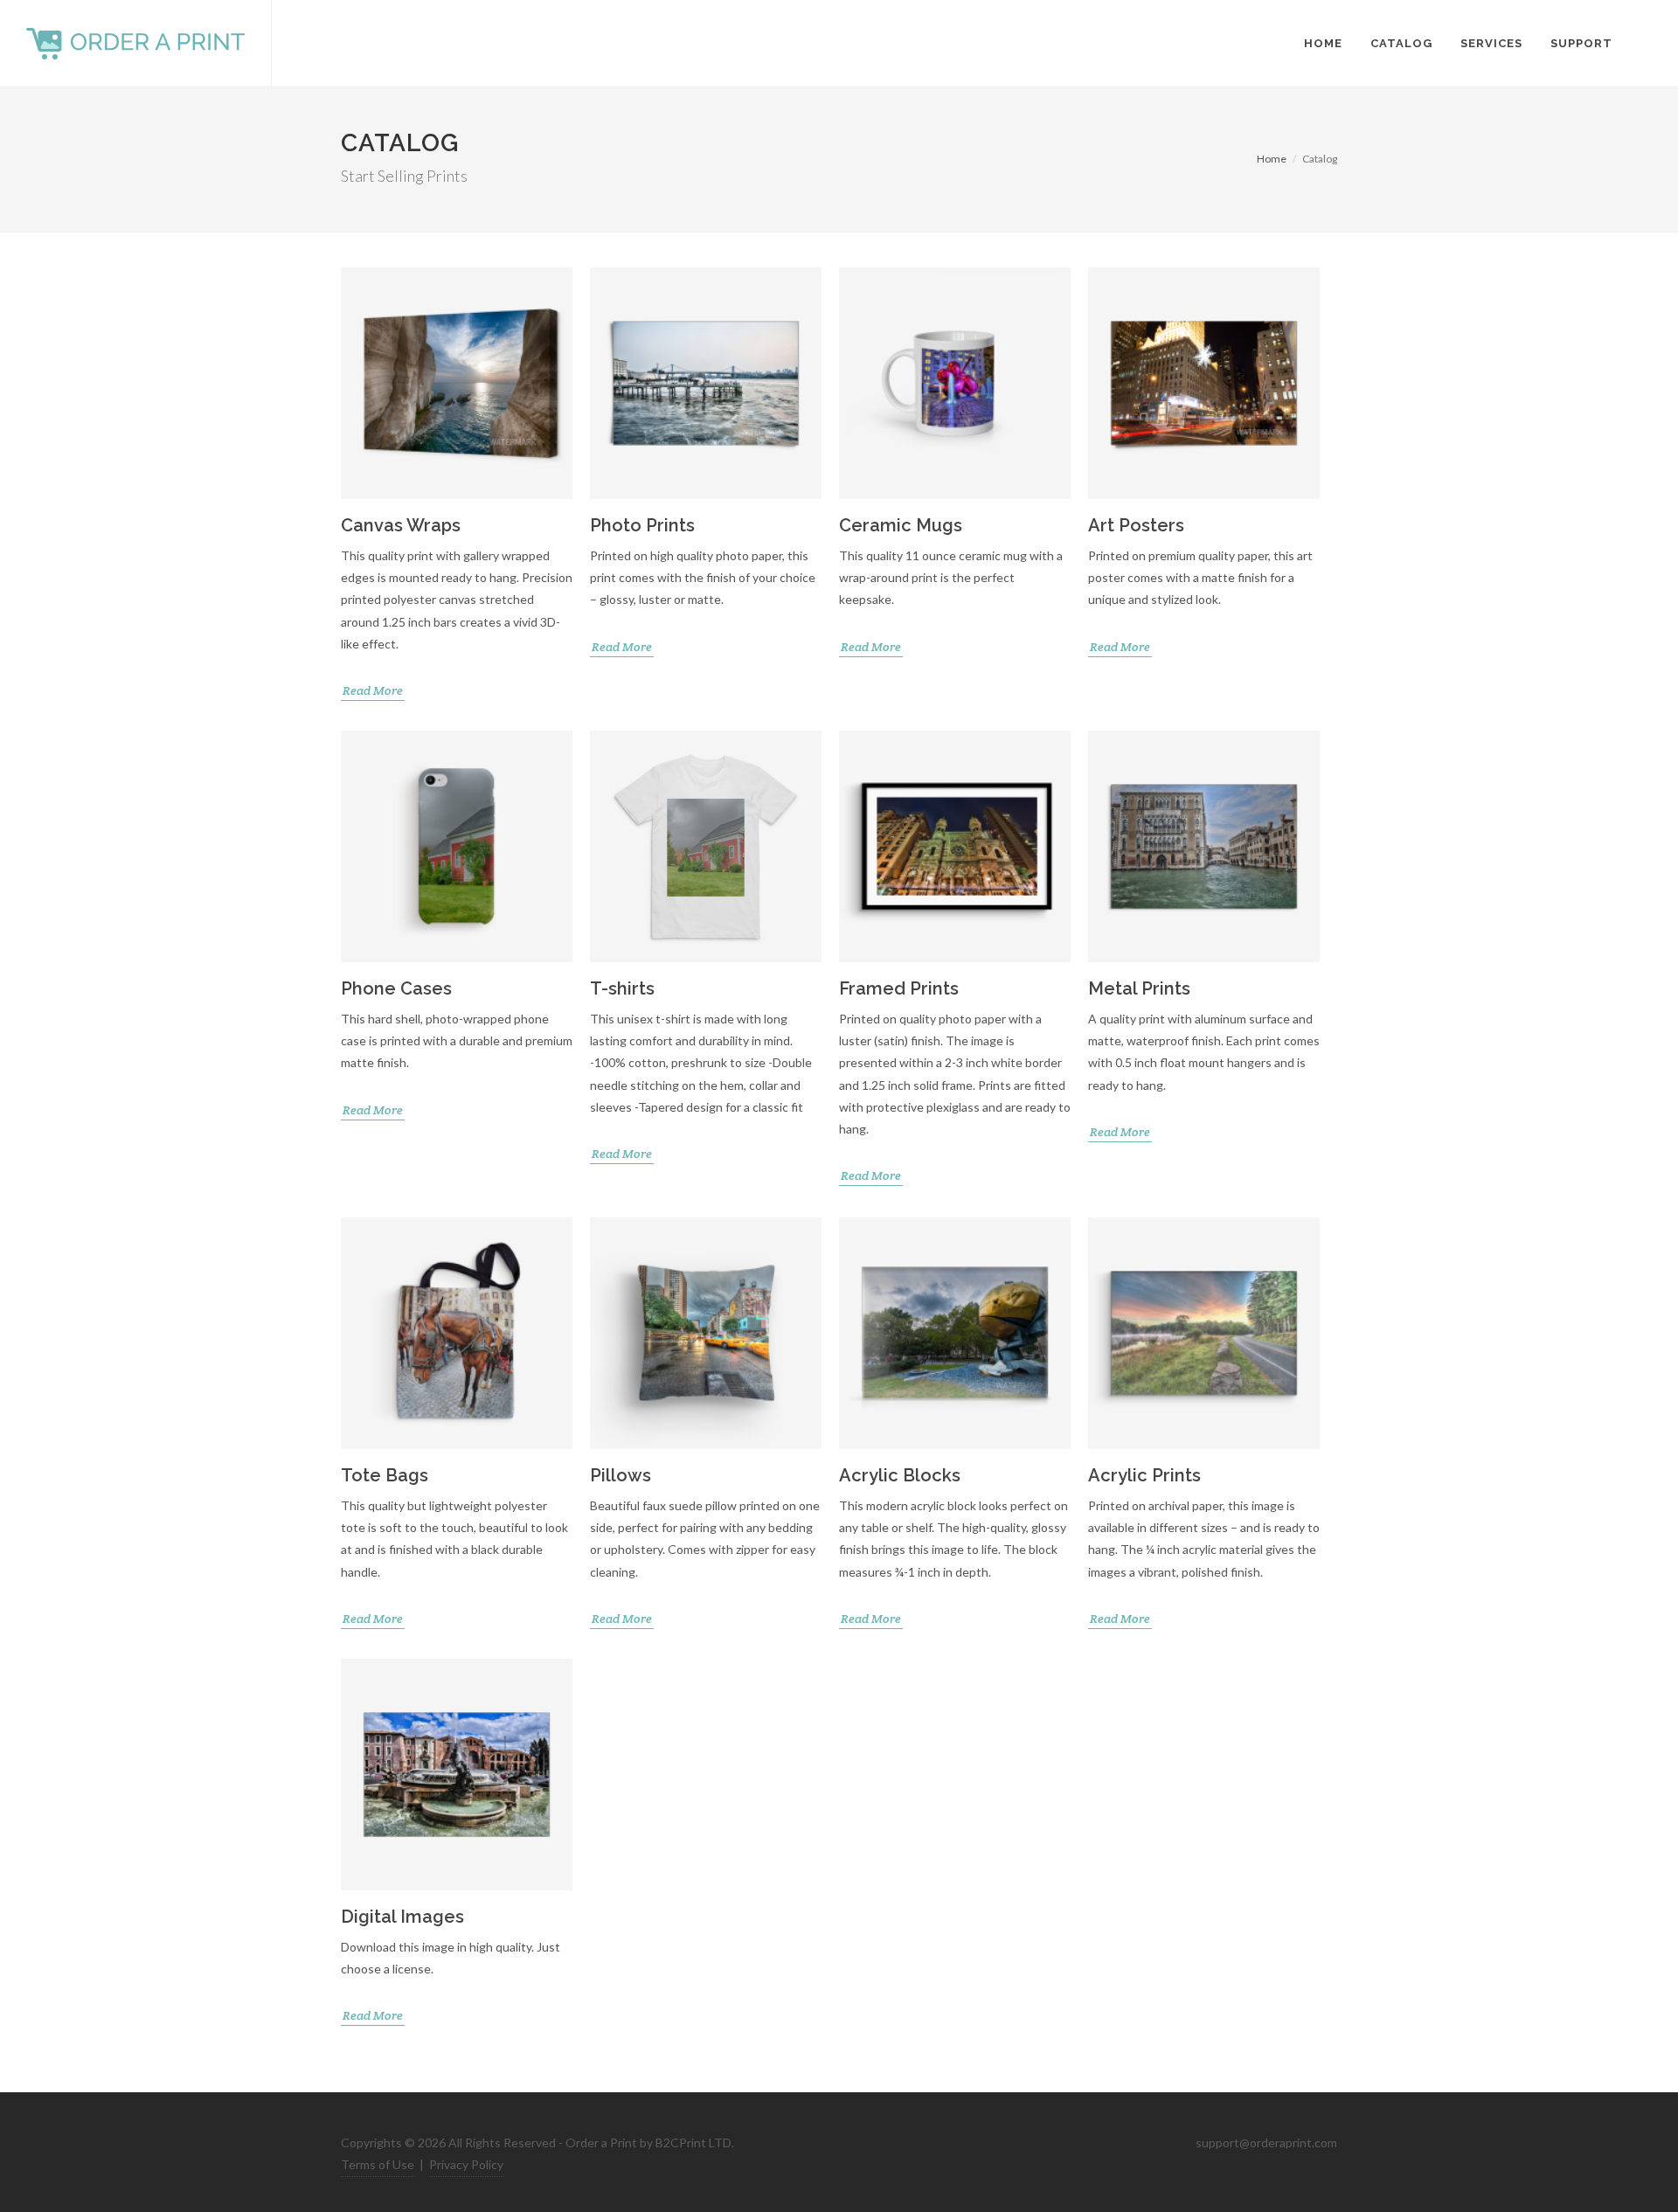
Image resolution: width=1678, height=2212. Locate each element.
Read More (373, 690)
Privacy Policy (466, 2164)
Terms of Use (378, 2164)
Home (1272, 159)
